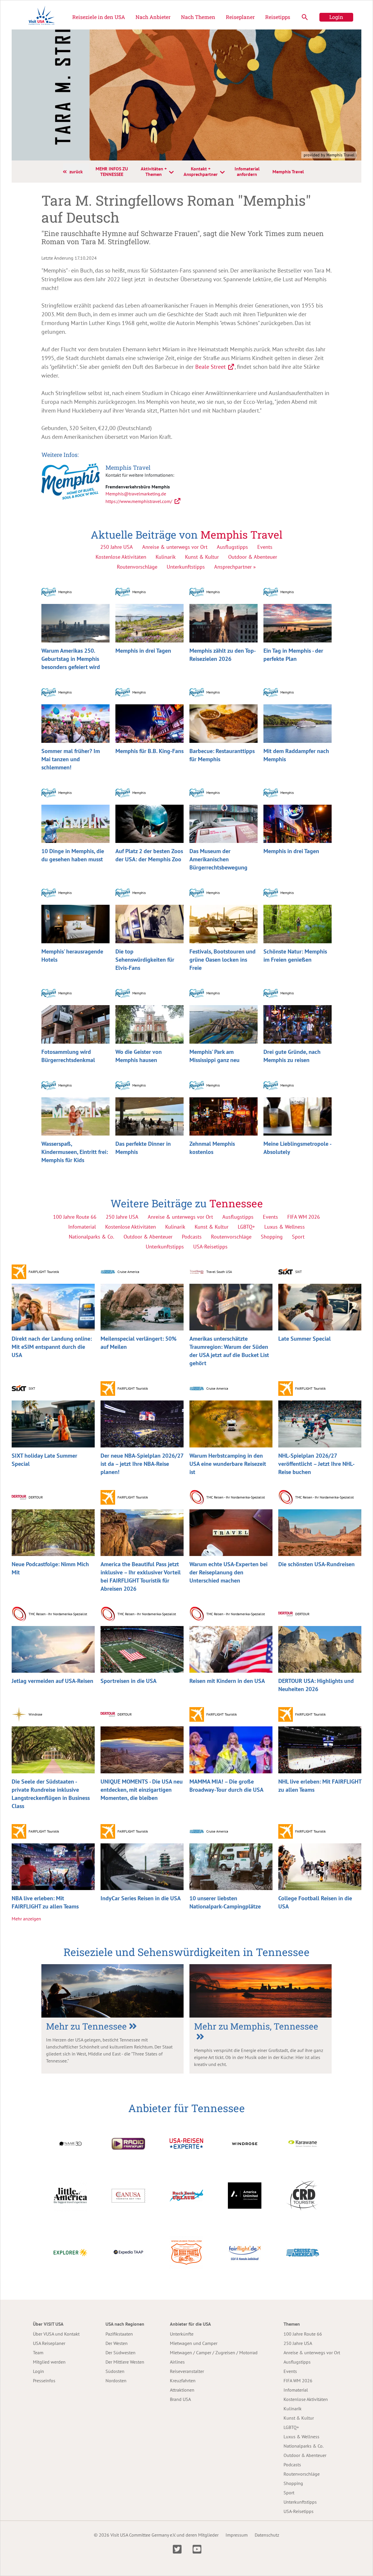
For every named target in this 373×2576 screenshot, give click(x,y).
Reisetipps (278, 17)
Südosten (115, 2371)
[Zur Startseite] (42, 17)
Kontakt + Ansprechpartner (201, 171)
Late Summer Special (305, 1339)
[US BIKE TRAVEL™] (186, 2252)
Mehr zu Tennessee (86, 2026)
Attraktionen (182, 2390)
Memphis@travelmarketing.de (136, 494)
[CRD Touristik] (303, 2195)
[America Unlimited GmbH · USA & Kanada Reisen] (245, 2195)
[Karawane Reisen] (303, 2143)
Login (336, 17)
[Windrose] (245, 2143)
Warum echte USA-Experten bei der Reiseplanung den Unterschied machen (228, 1572)
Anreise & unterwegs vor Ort (175, 547)
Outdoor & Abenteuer (253, 557)
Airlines (177, 2362)
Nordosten (116, 2381)
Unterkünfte (182, 2334)
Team (38, 2353)
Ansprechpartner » (235, 567)
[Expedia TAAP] (128, 2252)
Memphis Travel (288, 172)
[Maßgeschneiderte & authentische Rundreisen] (70, 2195)
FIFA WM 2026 (298, 2381)
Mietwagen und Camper (194, 2343)
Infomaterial (296, 2390)
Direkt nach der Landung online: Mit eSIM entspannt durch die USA (52, 1347)
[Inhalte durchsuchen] (305, 17)
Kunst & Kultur (202, 557)
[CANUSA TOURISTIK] (128, 2195)
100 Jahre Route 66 (303, 2334)
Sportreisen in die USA (129, 1681)
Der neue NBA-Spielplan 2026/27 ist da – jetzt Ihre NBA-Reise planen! (142, 1464)
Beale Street (211, 367)
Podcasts (292, 2465)
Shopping (293, 2483)
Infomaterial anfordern (247, 171)
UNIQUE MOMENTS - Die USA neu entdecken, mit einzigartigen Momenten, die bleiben (142, 1790)
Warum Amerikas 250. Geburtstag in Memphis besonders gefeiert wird (71, 659)
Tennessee (236, 1203)
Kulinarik (166, 557)
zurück (76, 172)
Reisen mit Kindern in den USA (227, 1681)
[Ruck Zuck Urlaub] (186, 2195)
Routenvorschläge (137, 567)
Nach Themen (198, 17)
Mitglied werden (49, 2362)
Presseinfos (44, 2381)
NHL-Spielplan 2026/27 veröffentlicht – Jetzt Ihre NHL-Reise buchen (316, 1464)
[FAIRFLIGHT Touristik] (245, 2252)
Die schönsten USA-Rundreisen (316, 1564)
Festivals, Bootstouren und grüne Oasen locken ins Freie (222, 960)
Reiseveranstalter (187, 2371)
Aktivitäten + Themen (154, 171)
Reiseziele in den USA (99, 17)
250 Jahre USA (117, 547)
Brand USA (180, 2399)
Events (265, 547)
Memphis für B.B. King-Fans (149, 751)
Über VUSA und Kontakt (56, 2334)
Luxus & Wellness (301, 2437)
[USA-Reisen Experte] (186, 2143)
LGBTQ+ (291, 2427)
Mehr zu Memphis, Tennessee (256, 2026)
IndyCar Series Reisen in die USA (141, 1898)
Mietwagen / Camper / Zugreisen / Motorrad (214, 2353)
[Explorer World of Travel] (70, 2252)
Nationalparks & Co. (303, 2446)
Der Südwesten (120, 2353)
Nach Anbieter (153, 17)
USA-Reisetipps (299, 2511)
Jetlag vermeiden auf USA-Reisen (52, 1681)
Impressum (237, 2535)
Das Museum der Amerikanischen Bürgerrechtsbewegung (218, 859)
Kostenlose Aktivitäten (121, 557)
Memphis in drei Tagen (143, 651)
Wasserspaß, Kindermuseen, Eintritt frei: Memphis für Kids (75, 1152)
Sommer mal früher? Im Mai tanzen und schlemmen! (71, 759)
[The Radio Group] (128, 2143)
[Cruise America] (303, 2252)
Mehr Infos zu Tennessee (112, 171)
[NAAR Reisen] (70, 2143)
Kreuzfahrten (183, 2381)
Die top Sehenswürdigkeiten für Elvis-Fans (145, 960)
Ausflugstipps (232, 547)
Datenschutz (267, 2535)
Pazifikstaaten (119, 2334)
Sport (289, 2493)
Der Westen (117, 2343)
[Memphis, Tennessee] (261, 1991)
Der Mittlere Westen (125, 2362)
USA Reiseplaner (49, 2343)
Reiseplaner (240, 17)
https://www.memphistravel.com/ (139, 501)
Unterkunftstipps (186, 567)
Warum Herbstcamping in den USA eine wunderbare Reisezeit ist (228, 1464)
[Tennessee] (112, 1991)
